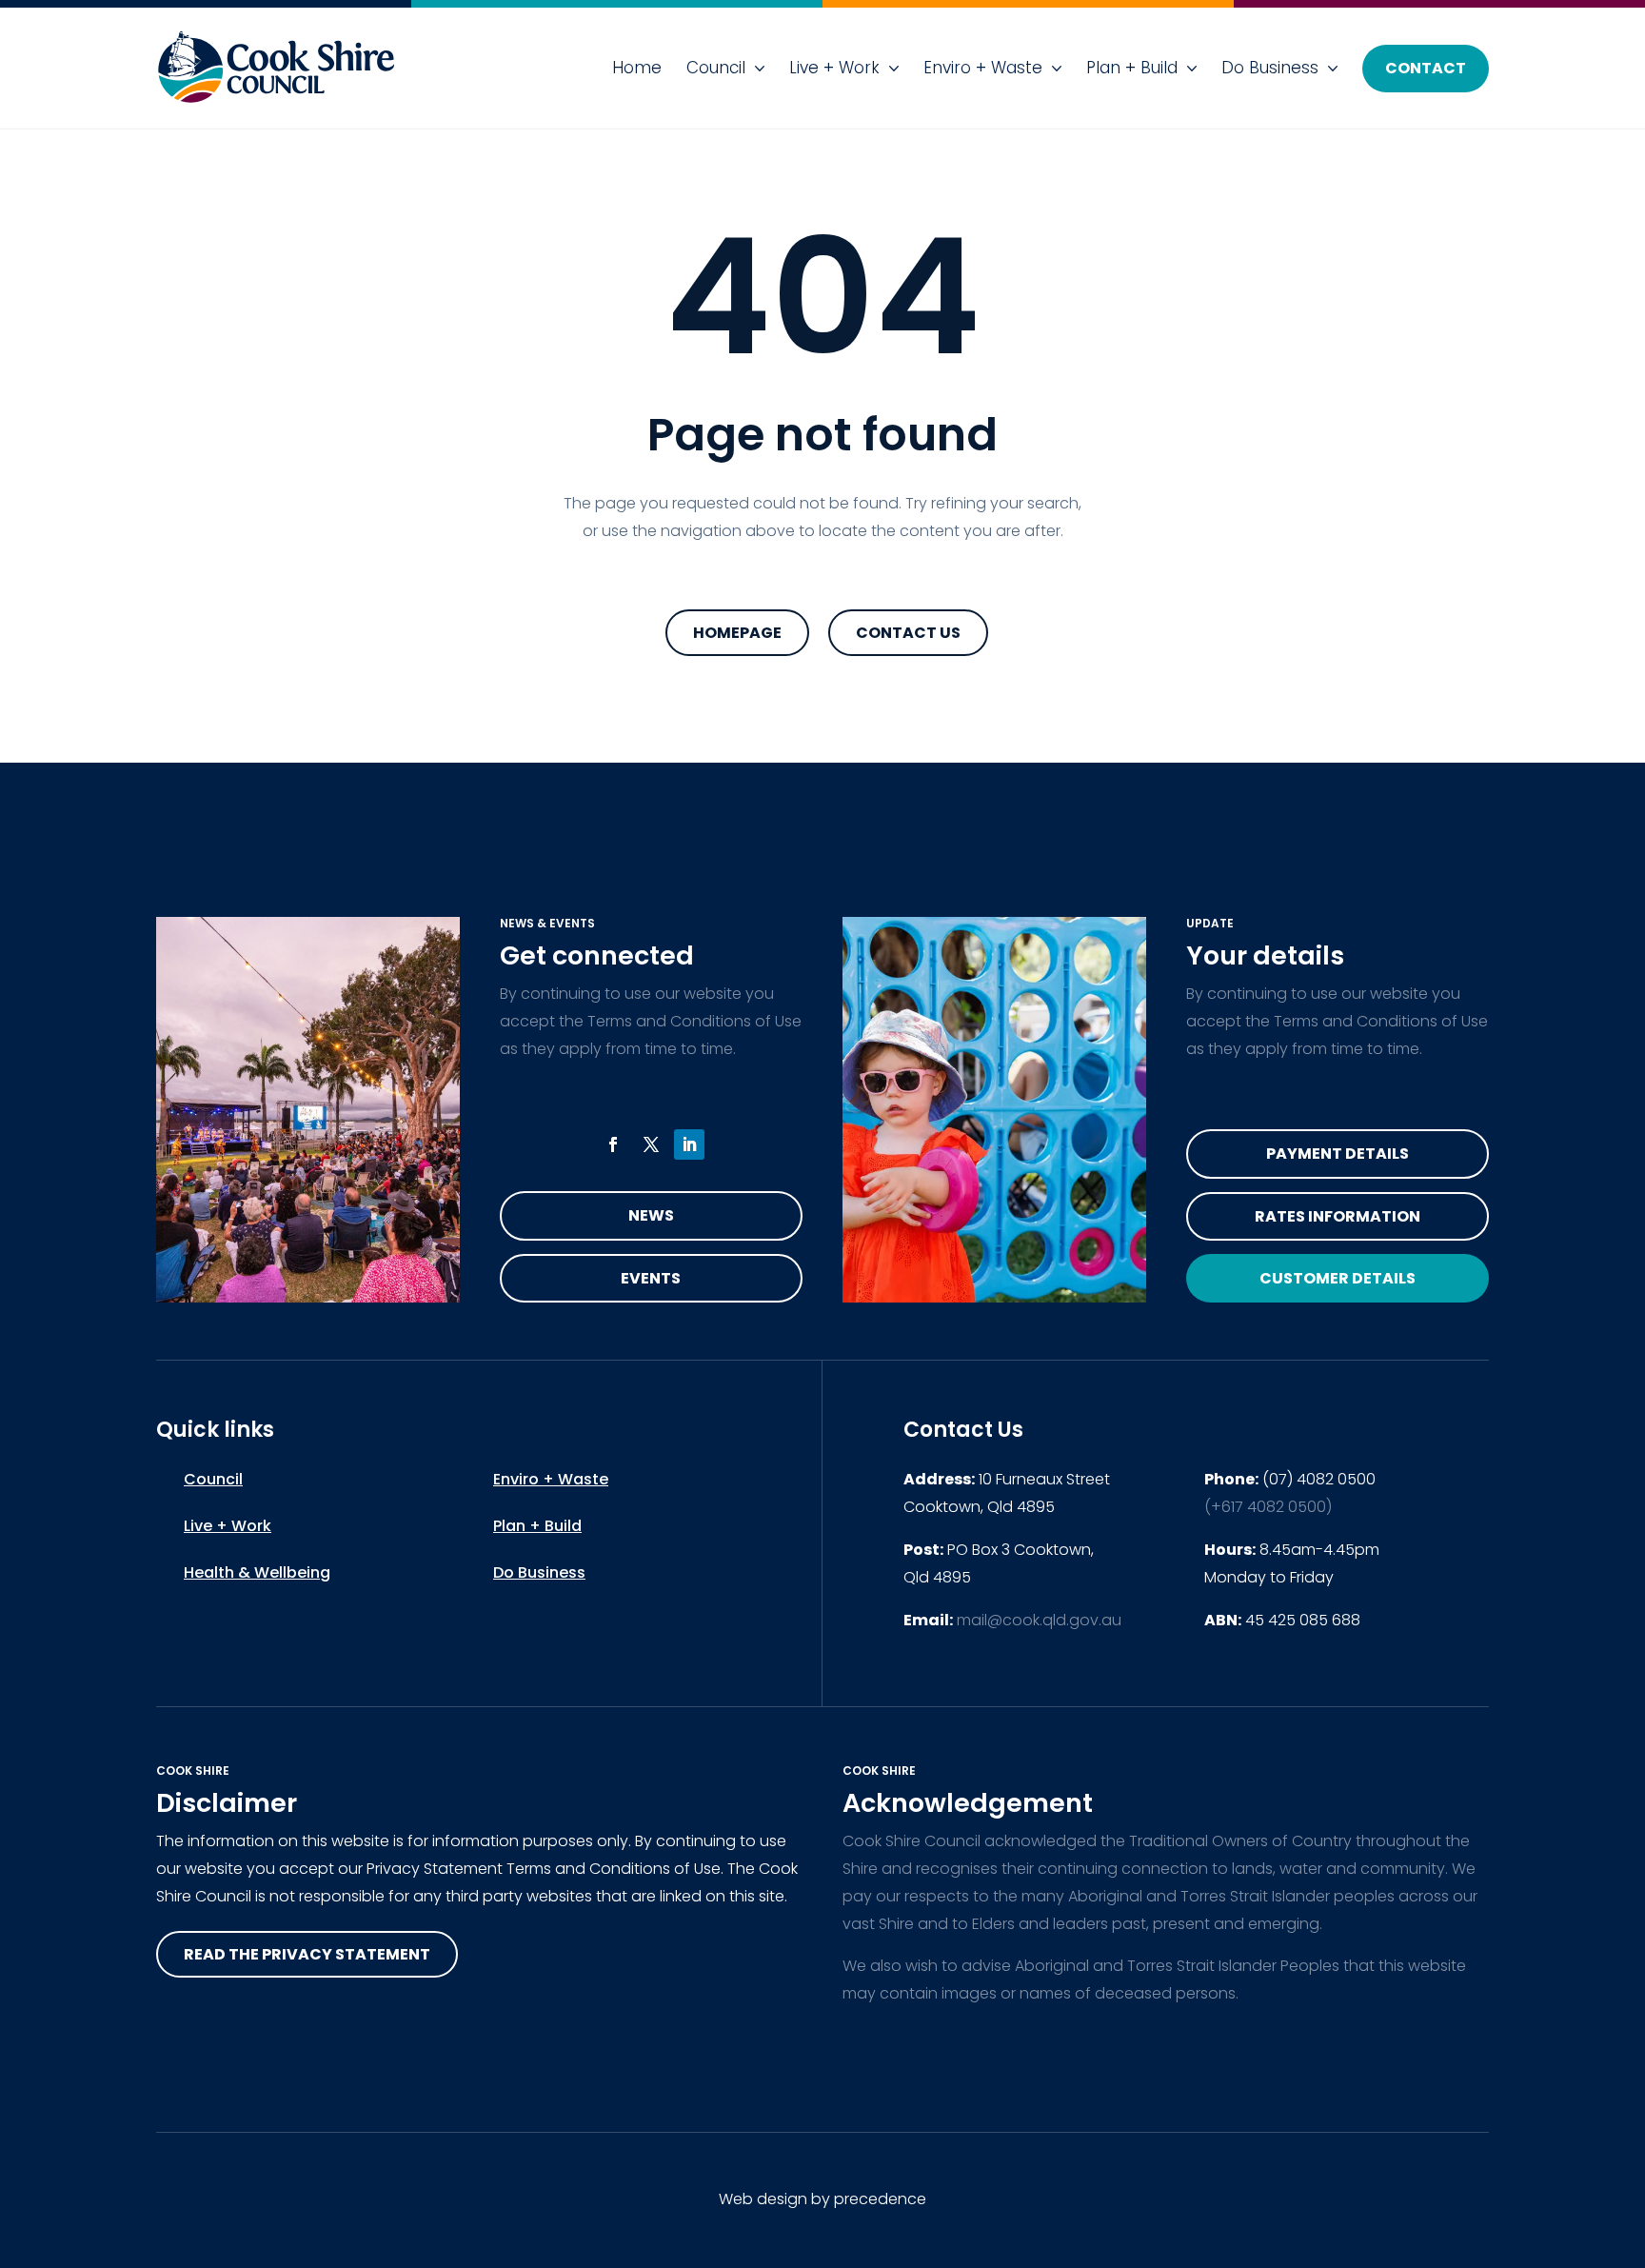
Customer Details (1338, 1278)
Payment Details (1338, 1154)
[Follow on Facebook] (613, 1144)
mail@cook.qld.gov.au (1039, 1620)
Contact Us (908, 633)
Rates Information (1338, 1216)
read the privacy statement (307, 1954)
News (651, 1215)
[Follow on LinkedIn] (689, 1144)
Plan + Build (1132, 68)
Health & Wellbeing (257, 1572)
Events (651, 1278)
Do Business (1270, 68)
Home (637, 68)
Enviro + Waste (983, 68)
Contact (1426, 68)
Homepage (737, 633)
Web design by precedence (822, 2199)
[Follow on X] (651, 1144)
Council (716, 68)
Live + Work (834, 68)
